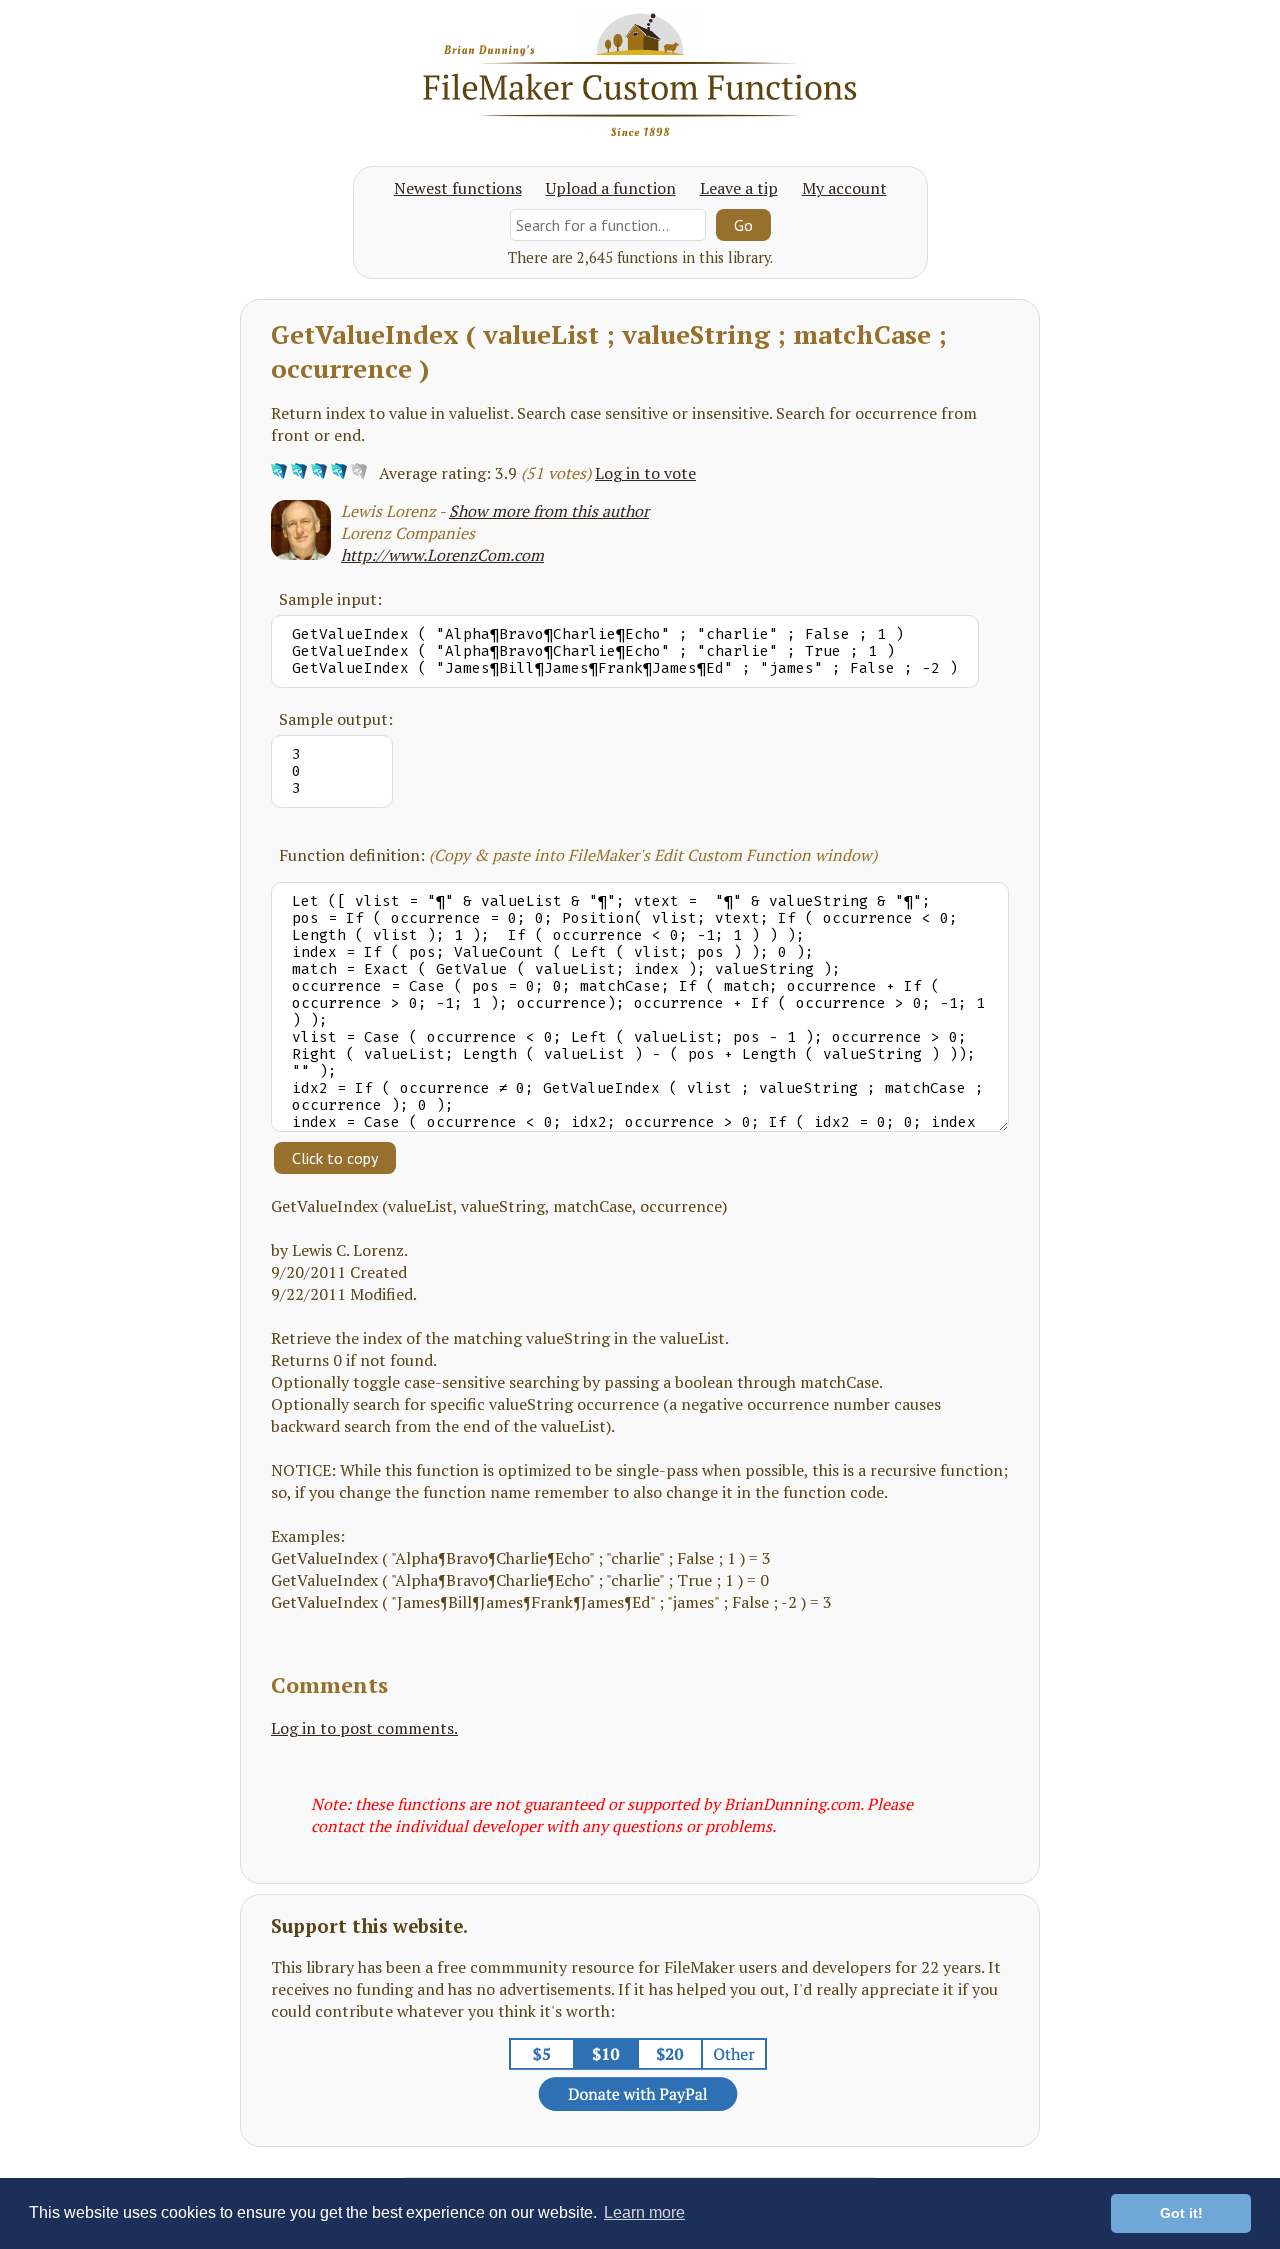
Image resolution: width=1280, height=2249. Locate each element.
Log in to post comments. (364, 1728)
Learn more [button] (644, 2212)
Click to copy (335, 1158)
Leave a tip (739, 188)
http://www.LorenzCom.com (442, 555)
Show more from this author (549, 511)
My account (844, 188)
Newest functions (458, 188)
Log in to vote (645, 473)
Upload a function (611, 188)
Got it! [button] (1181, 2213)
